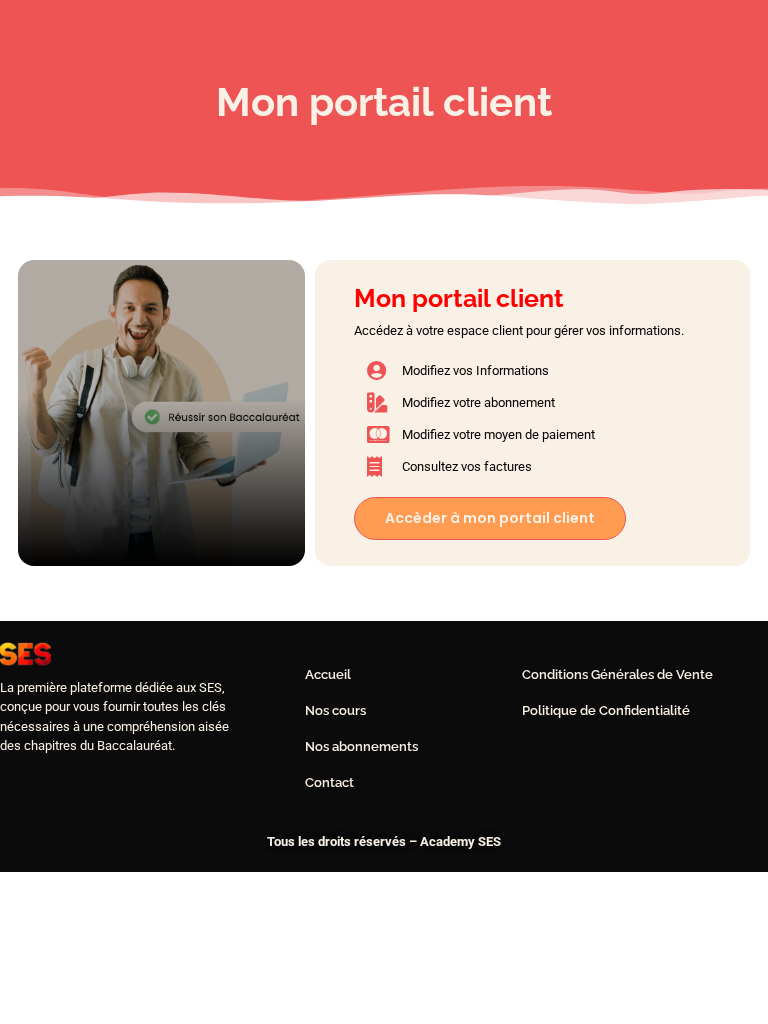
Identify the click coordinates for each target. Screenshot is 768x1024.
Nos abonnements (361, 746)
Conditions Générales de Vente (617, 674)
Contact (329, 782)
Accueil (328, 674)
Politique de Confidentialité (606, 710)
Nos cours (335, 710)
